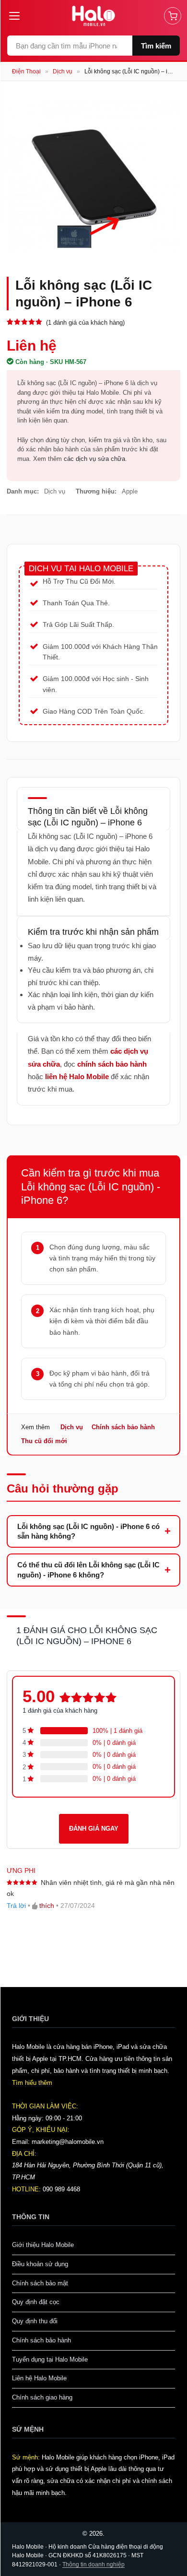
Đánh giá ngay (94, 1829)
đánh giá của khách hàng (60, 1711)
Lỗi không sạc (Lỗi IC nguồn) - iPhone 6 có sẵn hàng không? (88, 1531)
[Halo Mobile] (94, 16)
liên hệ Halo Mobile (77, 1076)
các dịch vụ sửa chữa (94, 459)
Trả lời (16, 1906)
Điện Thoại (26, 71)
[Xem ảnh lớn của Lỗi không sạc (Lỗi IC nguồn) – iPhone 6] (93, 177)
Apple (130, 491)
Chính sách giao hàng (42, 2397)
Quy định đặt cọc (36, 2302)
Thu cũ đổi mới (44, 1441)
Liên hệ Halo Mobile (39, 2378)
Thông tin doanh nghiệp (93, 2564)
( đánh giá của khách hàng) (85, 323)
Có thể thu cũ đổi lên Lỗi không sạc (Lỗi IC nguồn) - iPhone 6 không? (88, 1570)
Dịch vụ (63, 71)
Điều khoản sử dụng (40, 2264)
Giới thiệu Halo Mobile (43, 2245)
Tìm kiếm (156, 46)
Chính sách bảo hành (123, 1427)
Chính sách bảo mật (40, 2283)
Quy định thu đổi (35, 2321)
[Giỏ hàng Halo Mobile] (173, 16)
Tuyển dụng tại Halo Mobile (50, 2359)
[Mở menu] (18, 16)
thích (47, 1906)
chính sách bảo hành (112, 1064)
